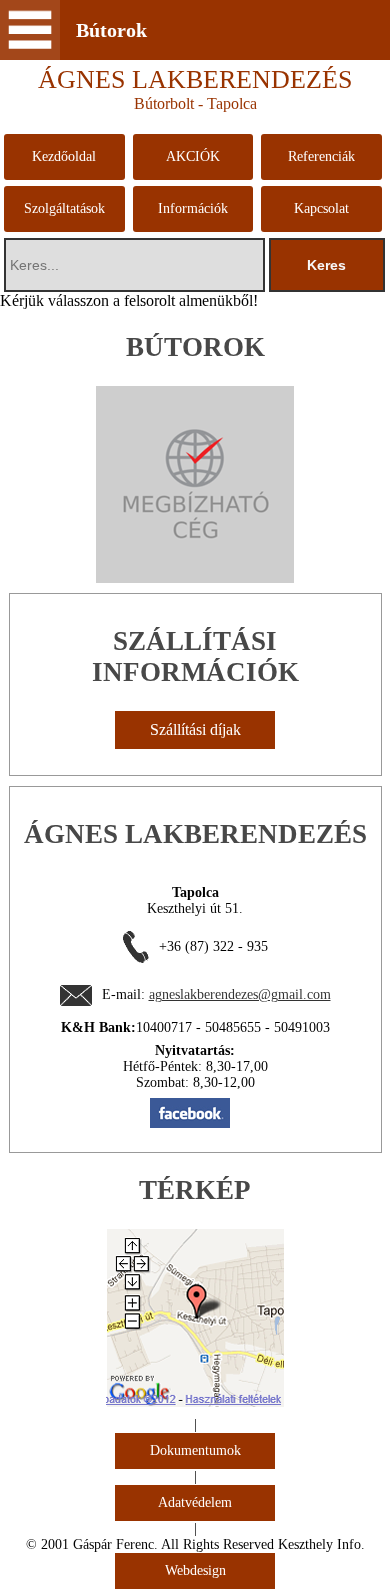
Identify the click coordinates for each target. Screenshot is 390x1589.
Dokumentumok (195, 1450)
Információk (193, 208)
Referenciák (321, 156)
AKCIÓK (193, 156)
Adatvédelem (195, 1502)
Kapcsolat (321, 208)
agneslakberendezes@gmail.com (240, 994)
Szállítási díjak (195, 729)
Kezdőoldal (64, 156)
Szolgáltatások (64, 208)
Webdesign (195, 1570)
